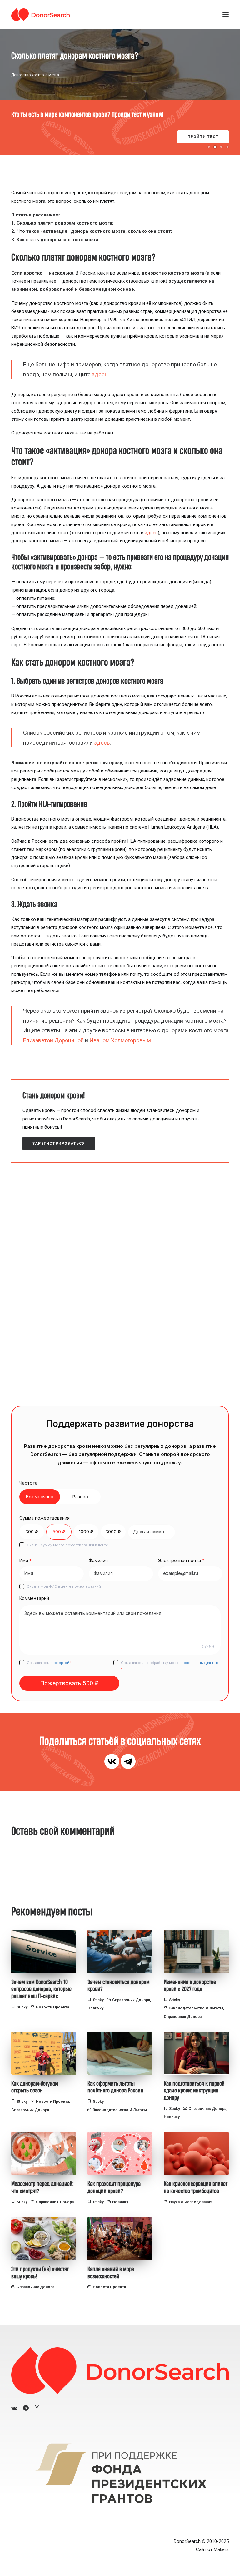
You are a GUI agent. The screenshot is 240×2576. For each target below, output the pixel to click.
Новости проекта (52, 2007)
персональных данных (199, 1663)
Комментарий (34, 1598)
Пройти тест (203, 137)
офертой (61, 1663)
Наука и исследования (191, 2202)
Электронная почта (181, 1560)
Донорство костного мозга (35, 75)
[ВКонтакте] (112, 1761)
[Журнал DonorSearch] (40, 15)
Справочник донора (131, 2000)
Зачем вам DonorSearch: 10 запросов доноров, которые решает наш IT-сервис (41, 1989)
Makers (221, 2549)
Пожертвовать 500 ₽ (69, 1683)
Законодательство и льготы (196, 2008)
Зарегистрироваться (59, 1144)
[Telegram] (128, 1761)
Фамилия (98, 1560)
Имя (25, 1560)
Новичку (95, 2008)
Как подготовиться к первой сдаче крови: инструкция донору (194, 2091)
